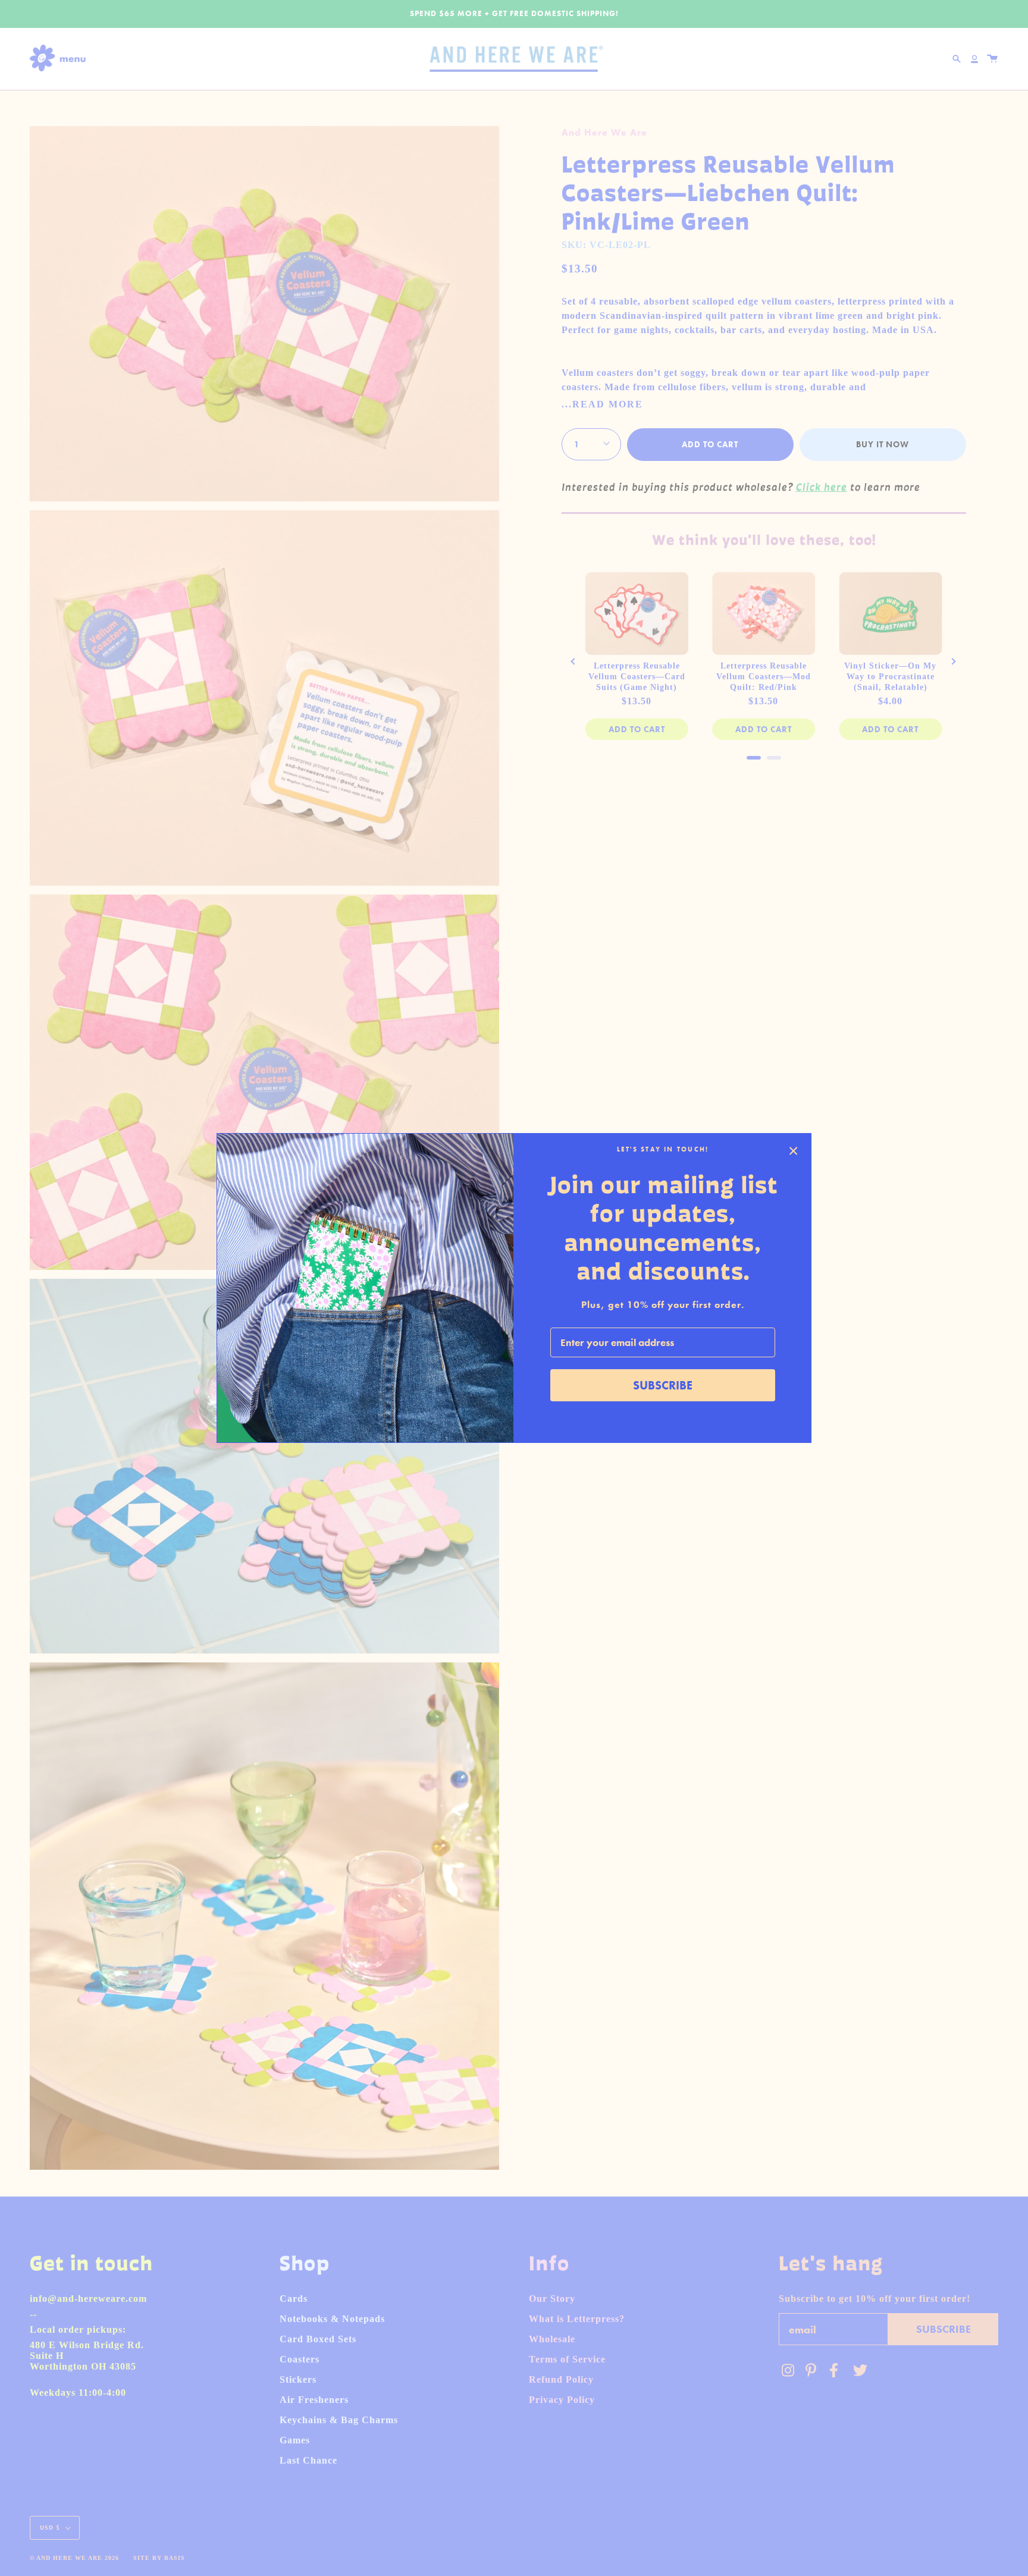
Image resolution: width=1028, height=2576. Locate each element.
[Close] (794, 1151)
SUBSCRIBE (663, 1385)
